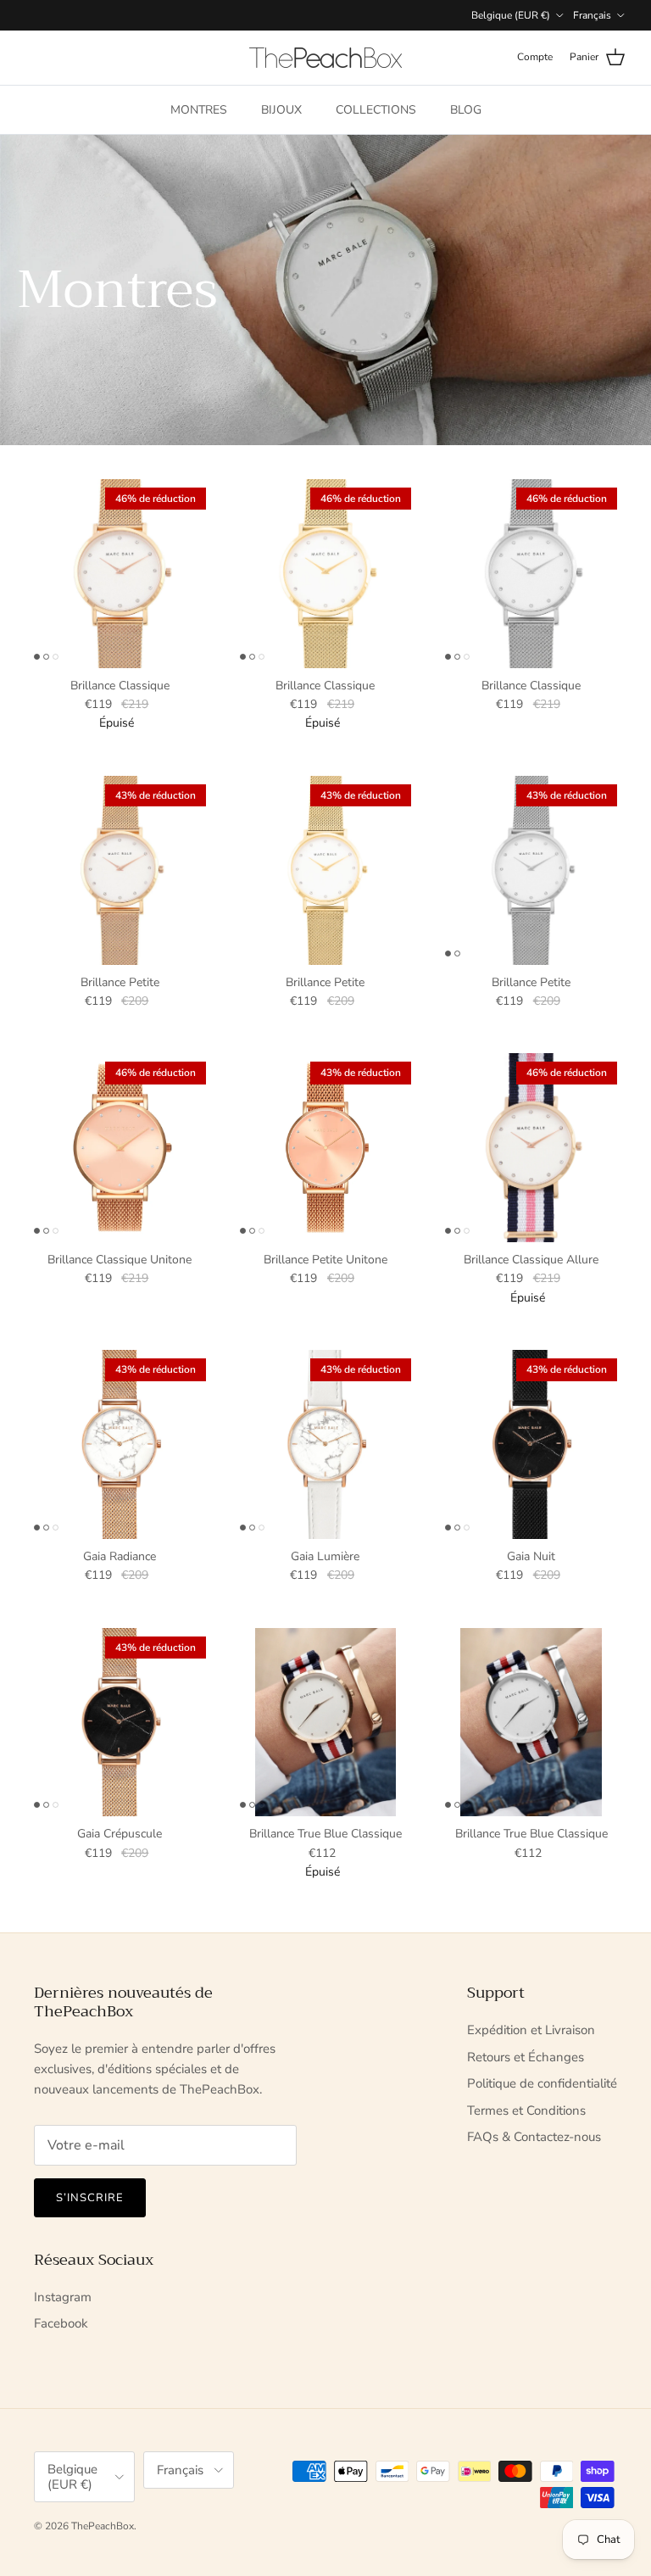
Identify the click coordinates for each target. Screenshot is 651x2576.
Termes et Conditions (526, 2110)
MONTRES (199, 110)
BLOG (466, 110)
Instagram (63, 2297)
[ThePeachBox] (325, 58)
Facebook (61, 2323)
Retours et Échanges (526, 2057)
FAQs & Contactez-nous (534, 2137)
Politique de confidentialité (542, 2083)
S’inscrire (90, 2198)
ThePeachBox (103, 2526)
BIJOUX (281, 110)
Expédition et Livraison (531, 2030)
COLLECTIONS (376, 110)
